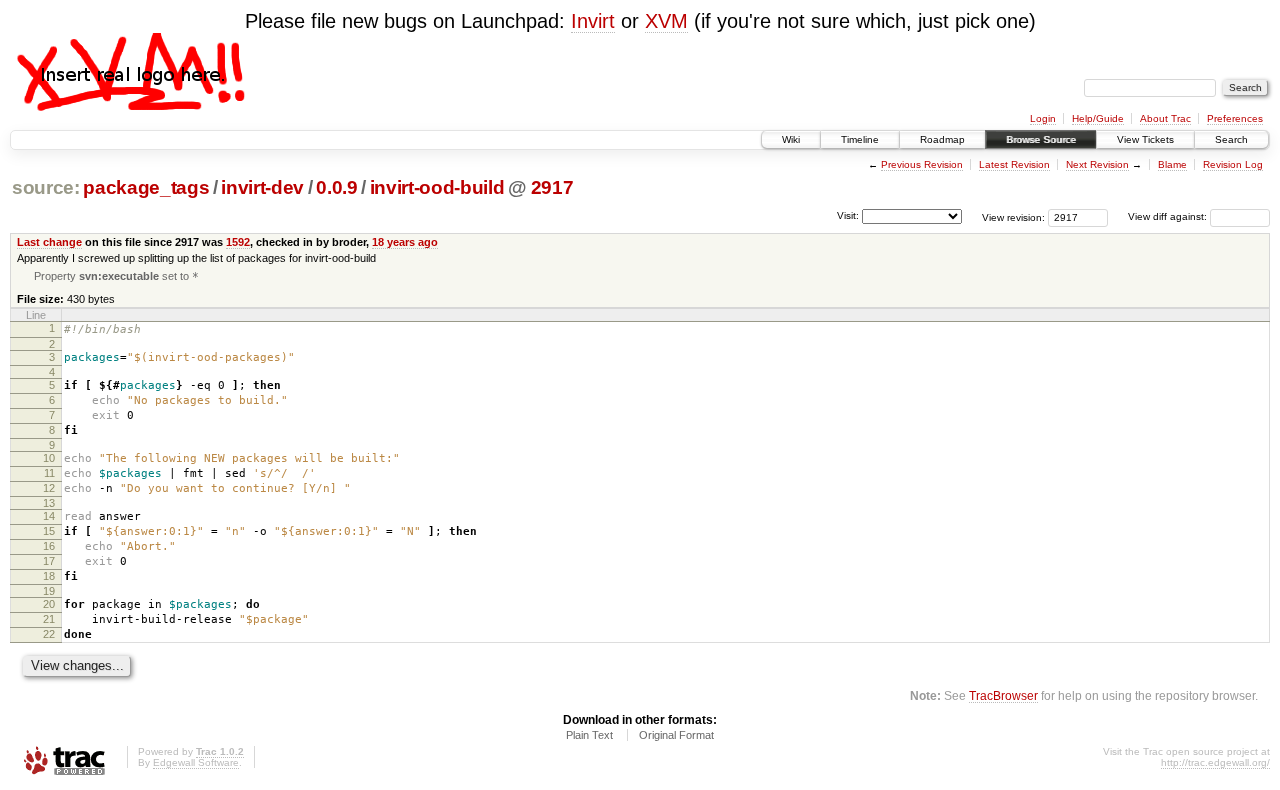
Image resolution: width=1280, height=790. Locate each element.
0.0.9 (336, 187)
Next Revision (1097, 164)
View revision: (1013, 216)
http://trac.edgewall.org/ (1215, 762)
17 (49, 561)
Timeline (860, 139)
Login (1043, 118)
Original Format (676, 735)
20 (49, 604)
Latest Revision (1014, 164)
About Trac (1165, 118)
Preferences (1235, 118)
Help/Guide (1098, 118)
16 (49, 546)
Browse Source (1041, 139)
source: (46, 187)
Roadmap (942, 139)
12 (49, 488)
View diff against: (1169, 216)
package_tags (146, 187)
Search (1231, 139)
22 (49, 634)
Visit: (848, 215)
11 (49, 473)
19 (49, 591)
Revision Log (1233, 164)
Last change (49, 242)
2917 (552, 187)
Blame (1172, 164)
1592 (238, 242)
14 (49, 516)
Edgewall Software (196, 762)
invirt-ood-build (437, 187)
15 (49, 531)
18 (49, 576)
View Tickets (1145, 139)
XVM (666, 21)
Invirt (593, 21)
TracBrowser (1003, 695)
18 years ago (405, 242)
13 (49, 503)
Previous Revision (922, 164)
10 (49, 458)
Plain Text (589, 735)
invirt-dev (262, 187)
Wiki (791, 139)
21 (49, 619)
